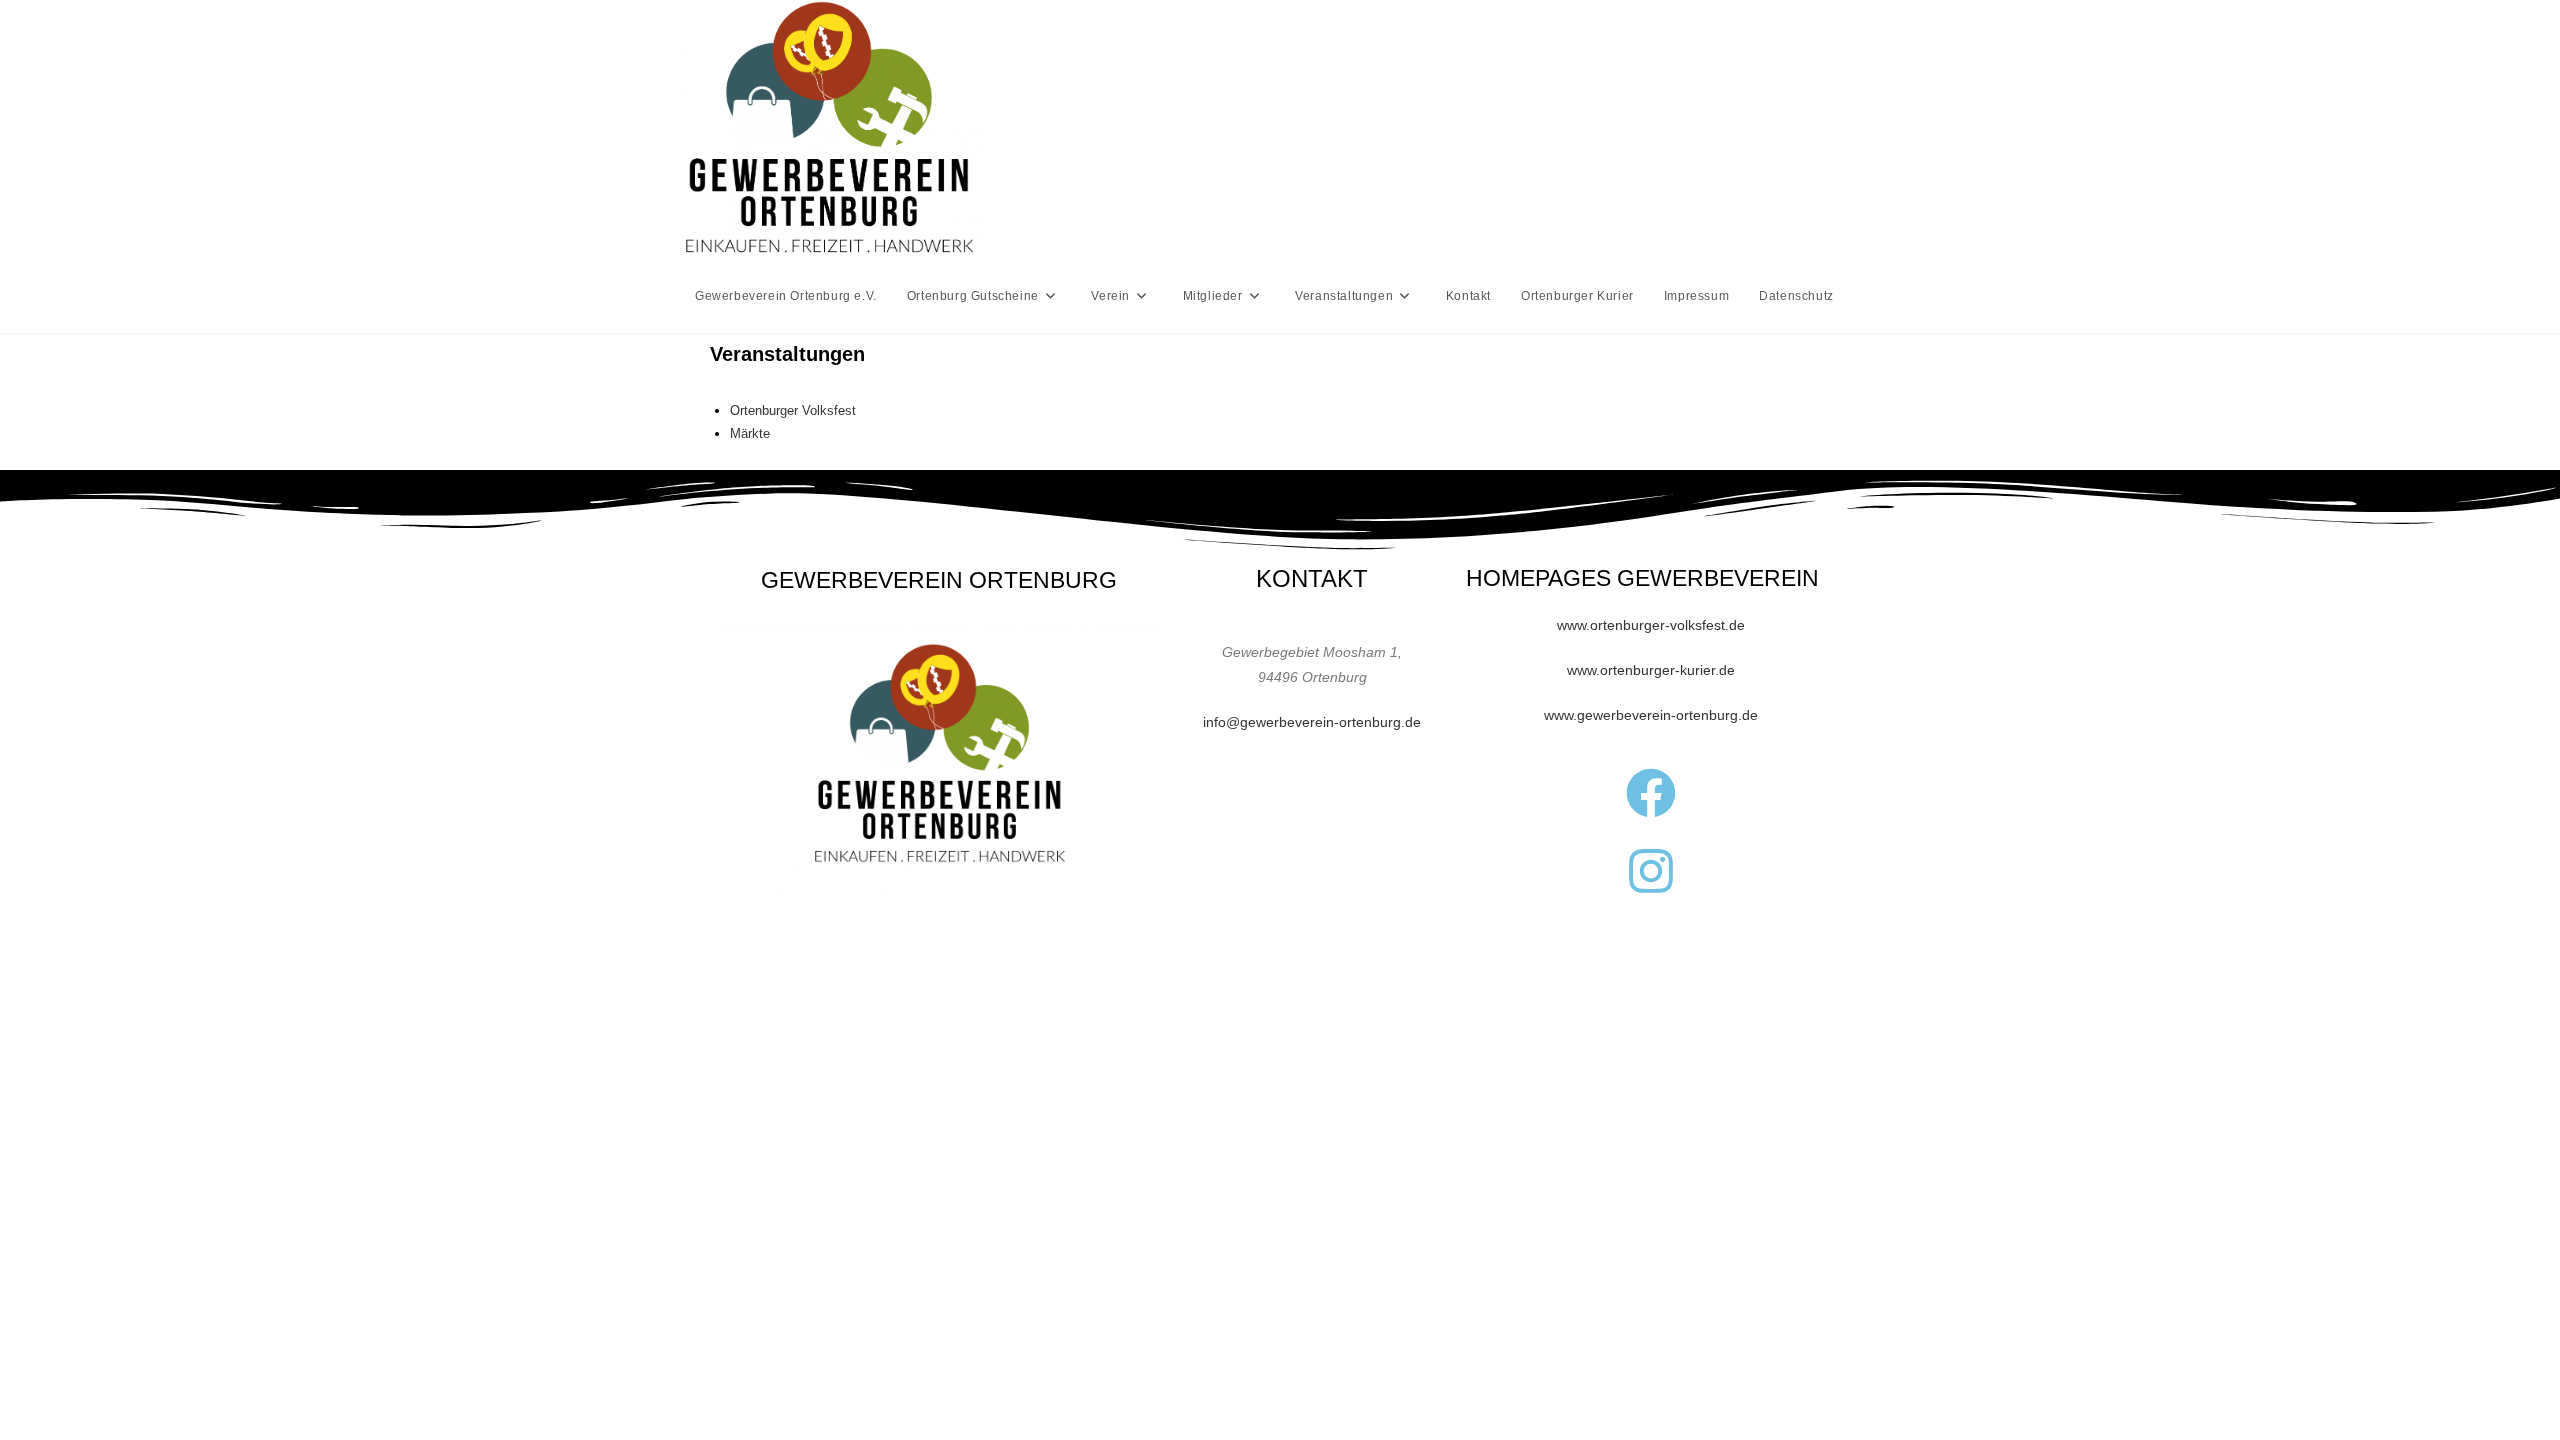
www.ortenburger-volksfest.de (1651, 625)
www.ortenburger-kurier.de (1651, 670)
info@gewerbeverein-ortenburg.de (1312, 722)
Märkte (750, 433)
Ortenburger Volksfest (793, 410)
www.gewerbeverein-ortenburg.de (1651, 715)
